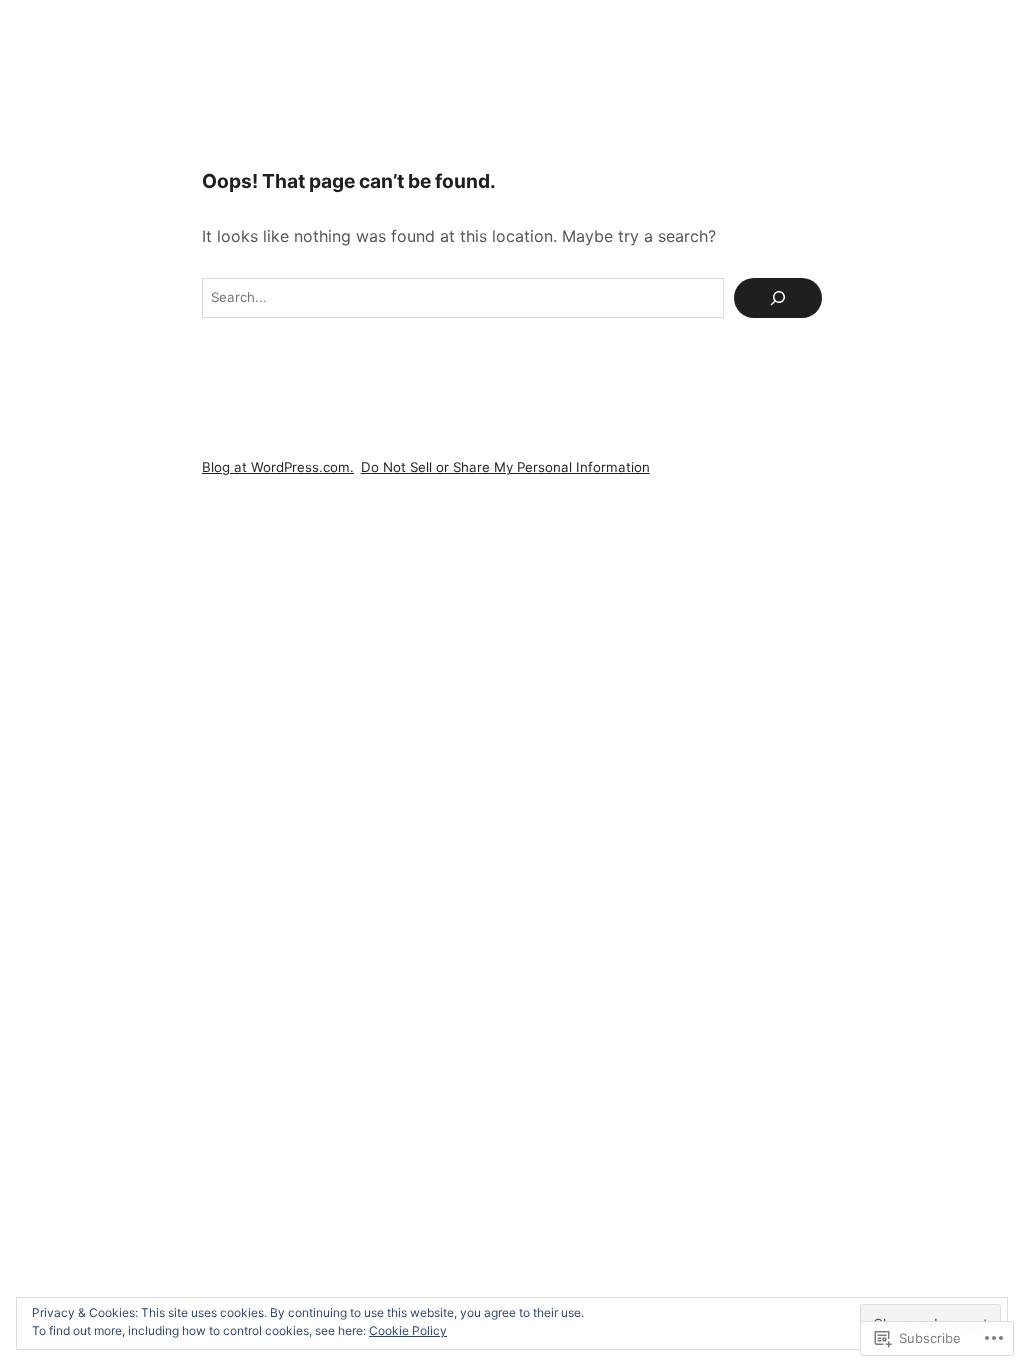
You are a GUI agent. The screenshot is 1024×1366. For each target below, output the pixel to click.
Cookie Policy (408, 1330)
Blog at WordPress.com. (278, 467)
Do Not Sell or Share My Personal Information (505, 467)
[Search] (778, 298)
